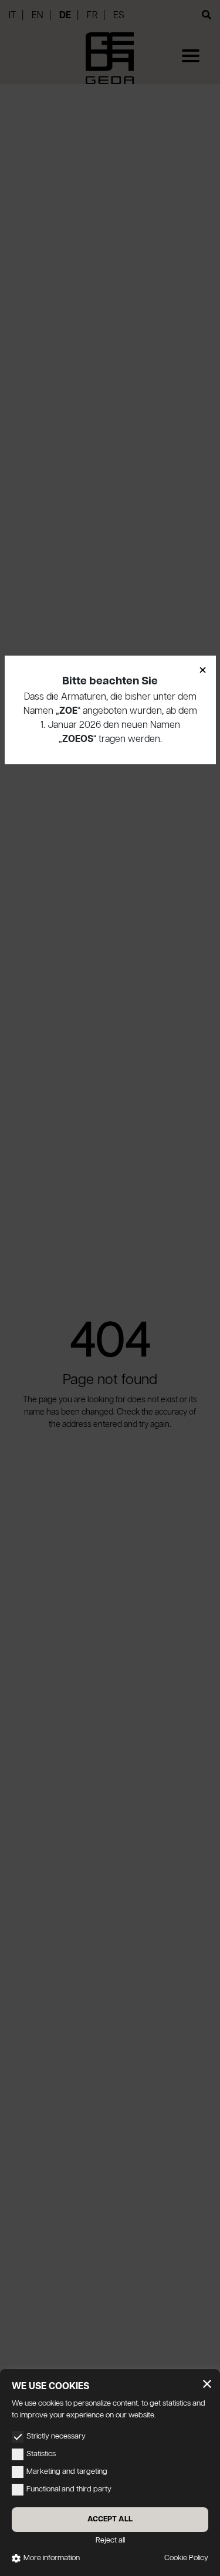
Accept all (110, 2519)
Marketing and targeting (67, 2472)
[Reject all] (207, 2384)
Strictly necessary (56, 2436)
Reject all (110, 2540)
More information (52, 2558)
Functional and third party (69, 2489)
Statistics (41, 2454)
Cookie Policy (186, 2558)
